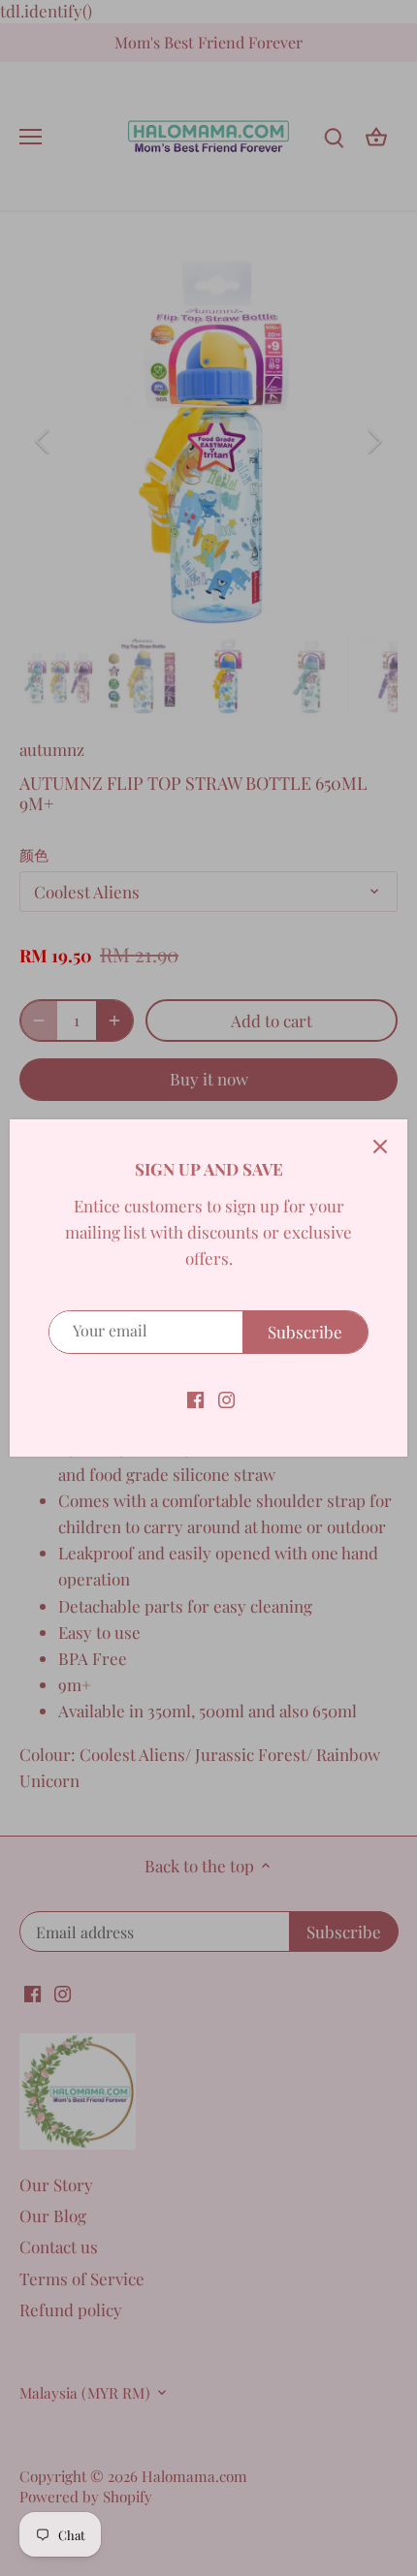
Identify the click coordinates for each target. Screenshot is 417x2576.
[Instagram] (226, 1398)
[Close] (380, 1147)
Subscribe (305, 1332)
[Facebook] (195, 1398)
